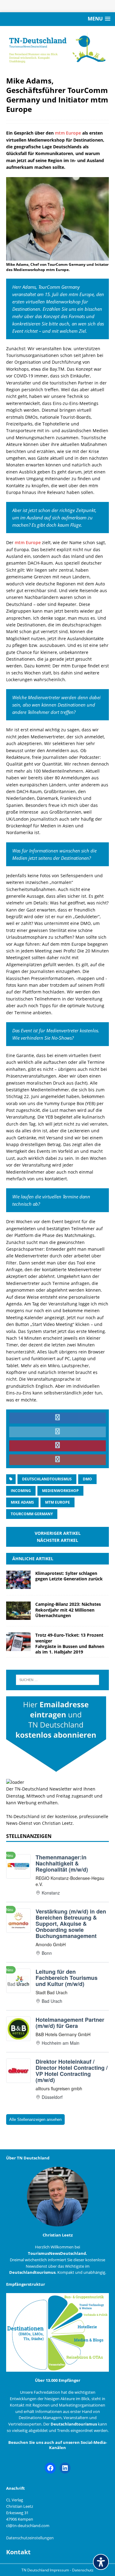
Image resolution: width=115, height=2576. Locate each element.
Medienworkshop (60, 1491)
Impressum (60, 2570)
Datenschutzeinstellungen (30, 2538)
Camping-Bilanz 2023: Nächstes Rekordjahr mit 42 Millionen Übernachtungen (68, 1610)
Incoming (21, 1491)
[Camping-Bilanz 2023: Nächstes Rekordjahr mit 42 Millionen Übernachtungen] (18, 1616)
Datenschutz (83, 2570)
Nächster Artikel (57, 1540)
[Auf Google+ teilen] (57, 1460)
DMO (87, 1479)
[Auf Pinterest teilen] (57, 1446)
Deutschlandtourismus (47, 1479)
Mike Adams (22, 1502)
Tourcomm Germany (32, 1514)
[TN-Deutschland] (57, 48)
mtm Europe (69, 133)
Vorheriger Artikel (58, 1533)
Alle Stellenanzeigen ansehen (35, 2119)
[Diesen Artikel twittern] (57, 1432)
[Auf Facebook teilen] (57, 1418)
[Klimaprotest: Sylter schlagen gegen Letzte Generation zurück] (18, 1585)
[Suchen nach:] (58, 1680)
